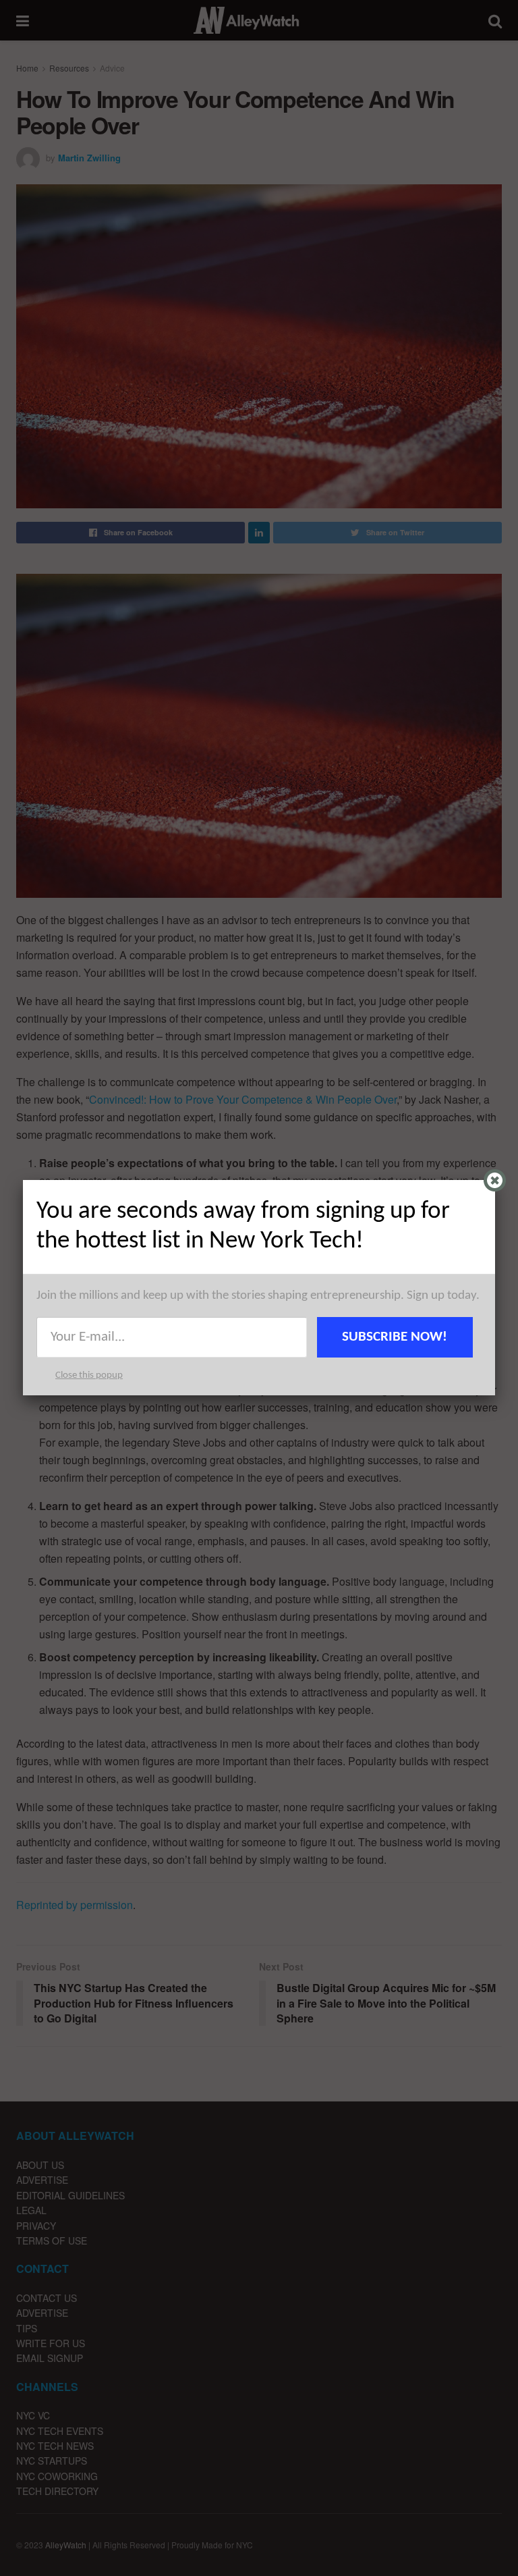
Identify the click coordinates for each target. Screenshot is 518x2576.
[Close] (495, 1180)
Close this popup (89, 1375)
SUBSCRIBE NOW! (395, 1337)
